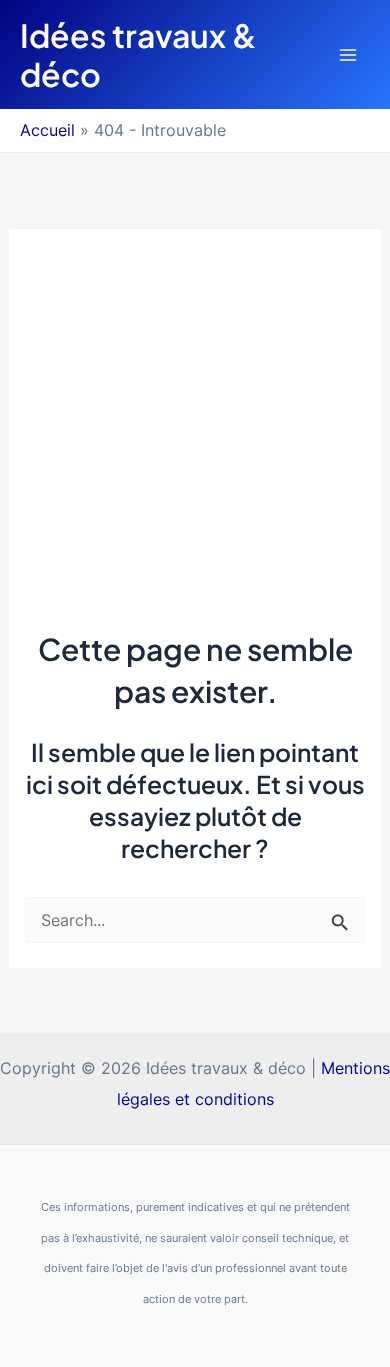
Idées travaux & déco (138, 54)
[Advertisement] (195, 411)
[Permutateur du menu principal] (347, 54)
